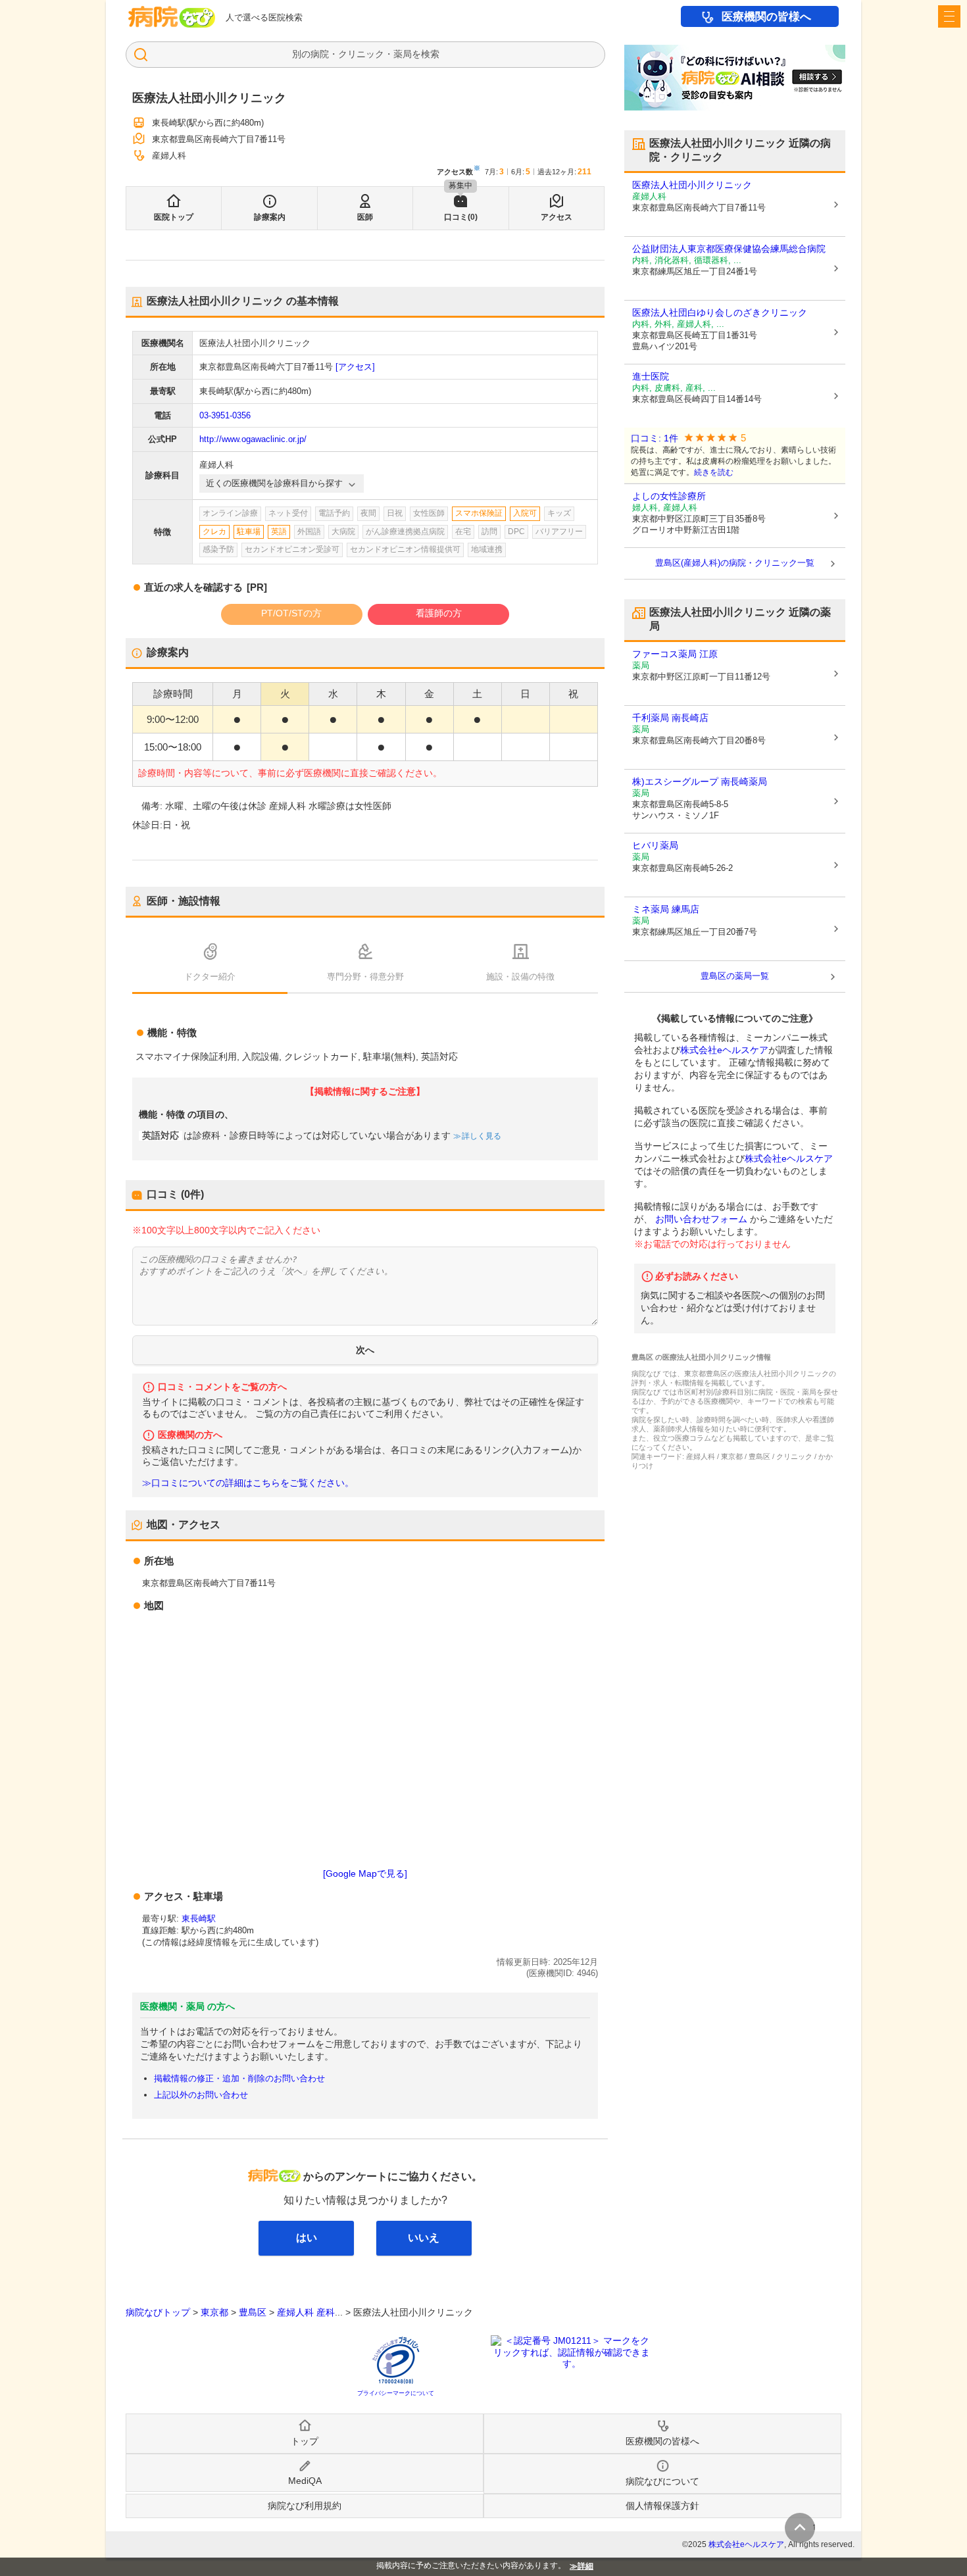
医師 (365, 217)
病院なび (172, 17)
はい (307, 2238)
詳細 (585, 2566)
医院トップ (174, 217)
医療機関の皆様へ (766, 17)
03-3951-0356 (225, 415)
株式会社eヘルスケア (724, 1050)
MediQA (305, 2481)
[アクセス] (355, 367)
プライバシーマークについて (396, 2393)
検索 (430, 54)
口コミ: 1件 (655, 438)
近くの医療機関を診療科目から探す (274, 483)
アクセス (557, 217)
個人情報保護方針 (662, 2506)
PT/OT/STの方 (291, 613)
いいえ (424, 2238)
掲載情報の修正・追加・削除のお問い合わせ (239, 2078)
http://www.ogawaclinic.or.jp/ (253, 439)
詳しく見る (482, 1136)
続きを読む (714, 472)
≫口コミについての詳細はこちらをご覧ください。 (248, 1483)
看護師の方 (439, 613)
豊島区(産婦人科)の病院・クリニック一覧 (735, 563)
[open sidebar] (949, 16)
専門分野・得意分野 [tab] (365, 977)
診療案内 (270, 217)
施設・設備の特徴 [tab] (520, 977)
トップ (305, 2441)
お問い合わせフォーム (701, 1219)
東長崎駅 (199, 1919)
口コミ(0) (461, 217)
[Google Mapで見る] (365, 1873)
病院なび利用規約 (305, 2506)
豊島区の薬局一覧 (735, 976)
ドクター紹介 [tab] (210, 977)
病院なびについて (662, 2481)
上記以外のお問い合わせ (201, 2095)
